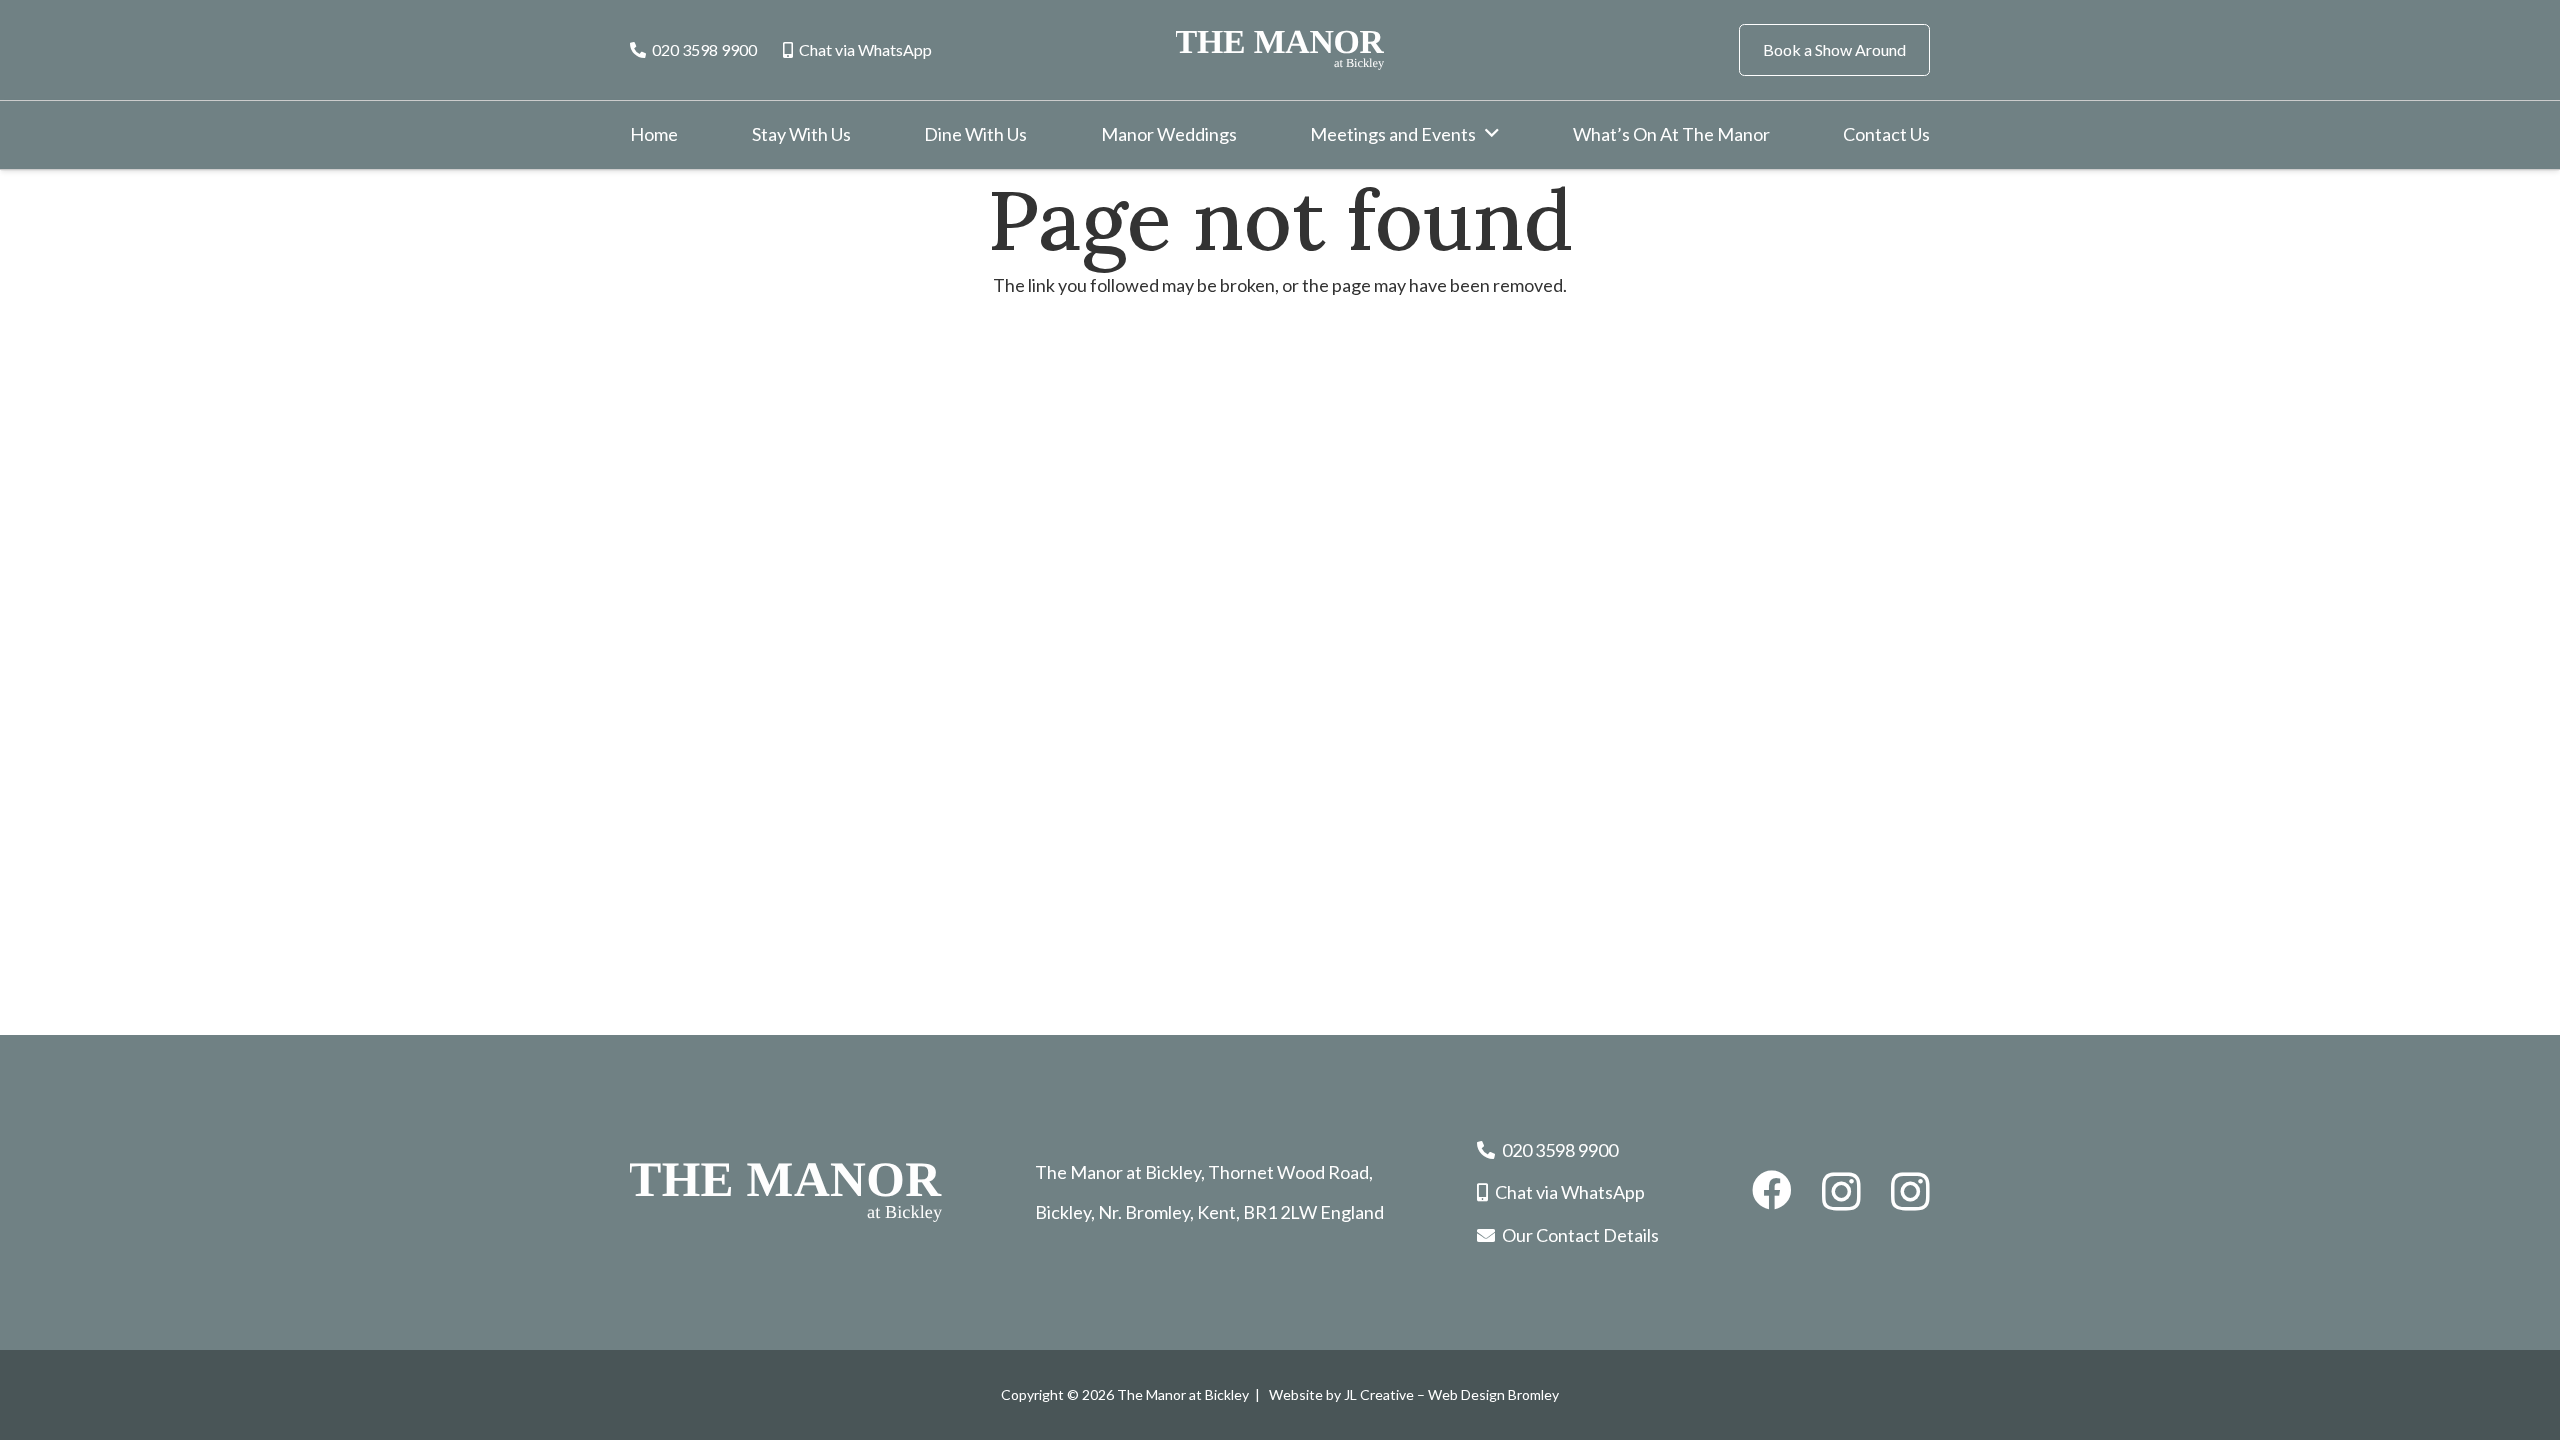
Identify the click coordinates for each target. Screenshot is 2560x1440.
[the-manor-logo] (1280, 50)
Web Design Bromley (1493, 1394)
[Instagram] (1841, 1192)
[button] (1492, 134)
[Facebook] (1772, 1190)
